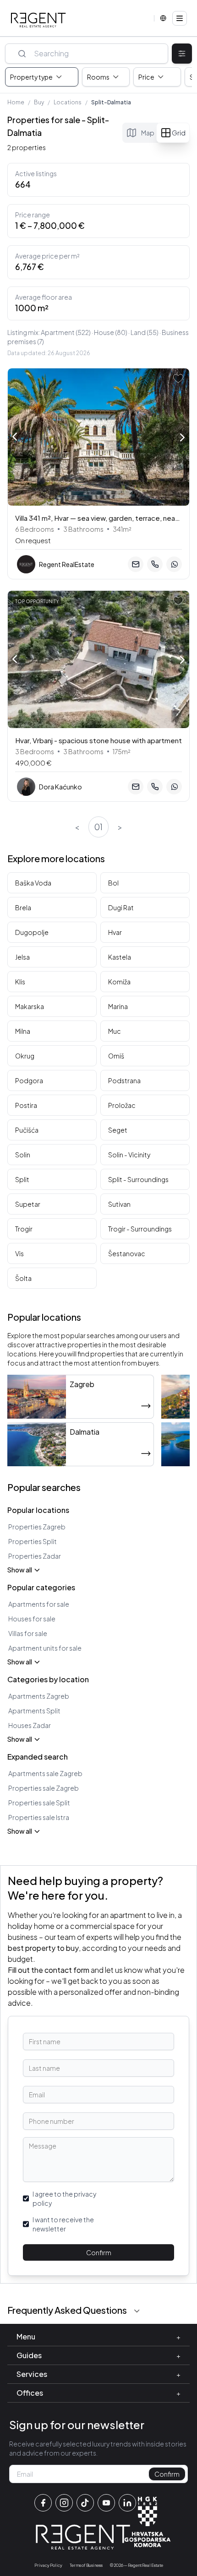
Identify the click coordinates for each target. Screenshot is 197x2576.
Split (22, 1179)
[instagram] (64, 2503)
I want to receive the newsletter (63, 2224)
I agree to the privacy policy (64, 2198)
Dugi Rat (121, 907)
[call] (155, 564)
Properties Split (33, 1541)
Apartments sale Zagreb (45, 1773)
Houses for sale (32, 1619)
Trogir (24, 1229)
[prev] (15, 436)
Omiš (116, 1056)
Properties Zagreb (37, 1527)
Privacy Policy (48, 2565)
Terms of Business (86, 2565)
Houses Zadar (30, 1725)
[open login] (178, 378)
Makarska (30, 1006)
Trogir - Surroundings (140, 1229)
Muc (115, 1031)
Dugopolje (32, 932)
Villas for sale (28, 1633)
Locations (68, 102)
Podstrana (124, 1080)
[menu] (180, 18)
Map (148, 133)
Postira (26, 1105)
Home (16, 102)
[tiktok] (85, 2503)
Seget (118, 1130)
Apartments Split (34, 1711)
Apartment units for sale (45, 1648)
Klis (20, 982)
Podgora (29, 1080)
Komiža (119, 982)
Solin (23, 1155)
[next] (182, 438)
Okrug (25, 1056)
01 (98, 827)
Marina (118, 1006)
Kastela (120, 957)
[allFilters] (182, 54)
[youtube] (106, 2503)
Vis (19, 1253)
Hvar (115, 932)
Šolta (23, 1278)
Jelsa (22, 957)
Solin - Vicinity (129, 1155)
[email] (136, 564)
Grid (179, 133)
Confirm (99, 2252)
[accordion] (137, 2311)
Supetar (28, 1204)
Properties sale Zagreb (44, 1788)
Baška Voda (33, 883)
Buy (39, 102)
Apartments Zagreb (39, 1696)
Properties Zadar (35, 1556)
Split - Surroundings (138, 1179)
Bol (113, 883)
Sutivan (119, 1204)
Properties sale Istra (39, 1817)
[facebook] (43, 2503)
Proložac (122, 1105)
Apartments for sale (39, 1604)
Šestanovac (127, 1253)
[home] (38, 20)
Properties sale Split (39, 1803)
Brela (23, 907)
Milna (23, 1031)
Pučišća (27, 1130)
